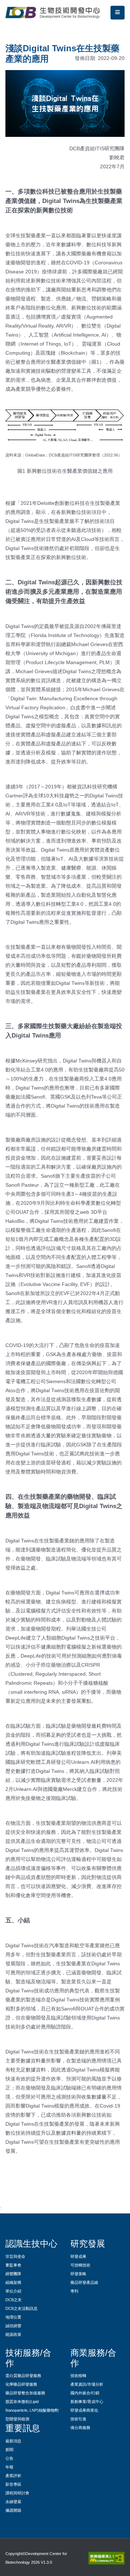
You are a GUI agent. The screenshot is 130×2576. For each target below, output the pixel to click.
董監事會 (13, 2265)
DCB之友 (14, 2300)
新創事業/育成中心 (87, 2402)
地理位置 (13, 2317)
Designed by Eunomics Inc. (29, 2571)
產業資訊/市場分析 (87, 2384)
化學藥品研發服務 (21, 2384)
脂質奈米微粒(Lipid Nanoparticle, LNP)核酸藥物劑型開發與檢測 (32, 2410)
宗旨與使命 (15, 2256)
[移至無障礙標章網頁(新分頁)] (105, 2558)
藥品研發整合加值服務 (25, 2393)
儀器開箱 (13, 2510)
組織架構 (13, 2282)
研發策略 (78, 2274)
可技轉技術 (80, 2265)
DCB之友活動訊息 (21, 2308)
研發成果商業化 (84, 2410)
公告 (9, 2458)
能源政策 (13, 2334)
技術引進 (78, 2419)
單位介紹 (13, 2291)
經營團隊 (13, 2274)
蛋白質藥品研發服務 (23, 2376)
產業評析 (13, 2476)
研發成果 (78, 2256)
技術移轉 (78, 2376)
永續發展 (13, 2502)
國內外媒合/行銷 (85, 2393)
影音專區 (13, 2484)
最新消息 (13, 2441)
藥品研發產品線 (84, 2282)
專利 (74, 2291)
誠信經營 (13, 2326)
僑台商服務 (80, 2428)
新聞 (9, 2450)
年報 (9, 2467)
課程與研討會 (17, 2493)
